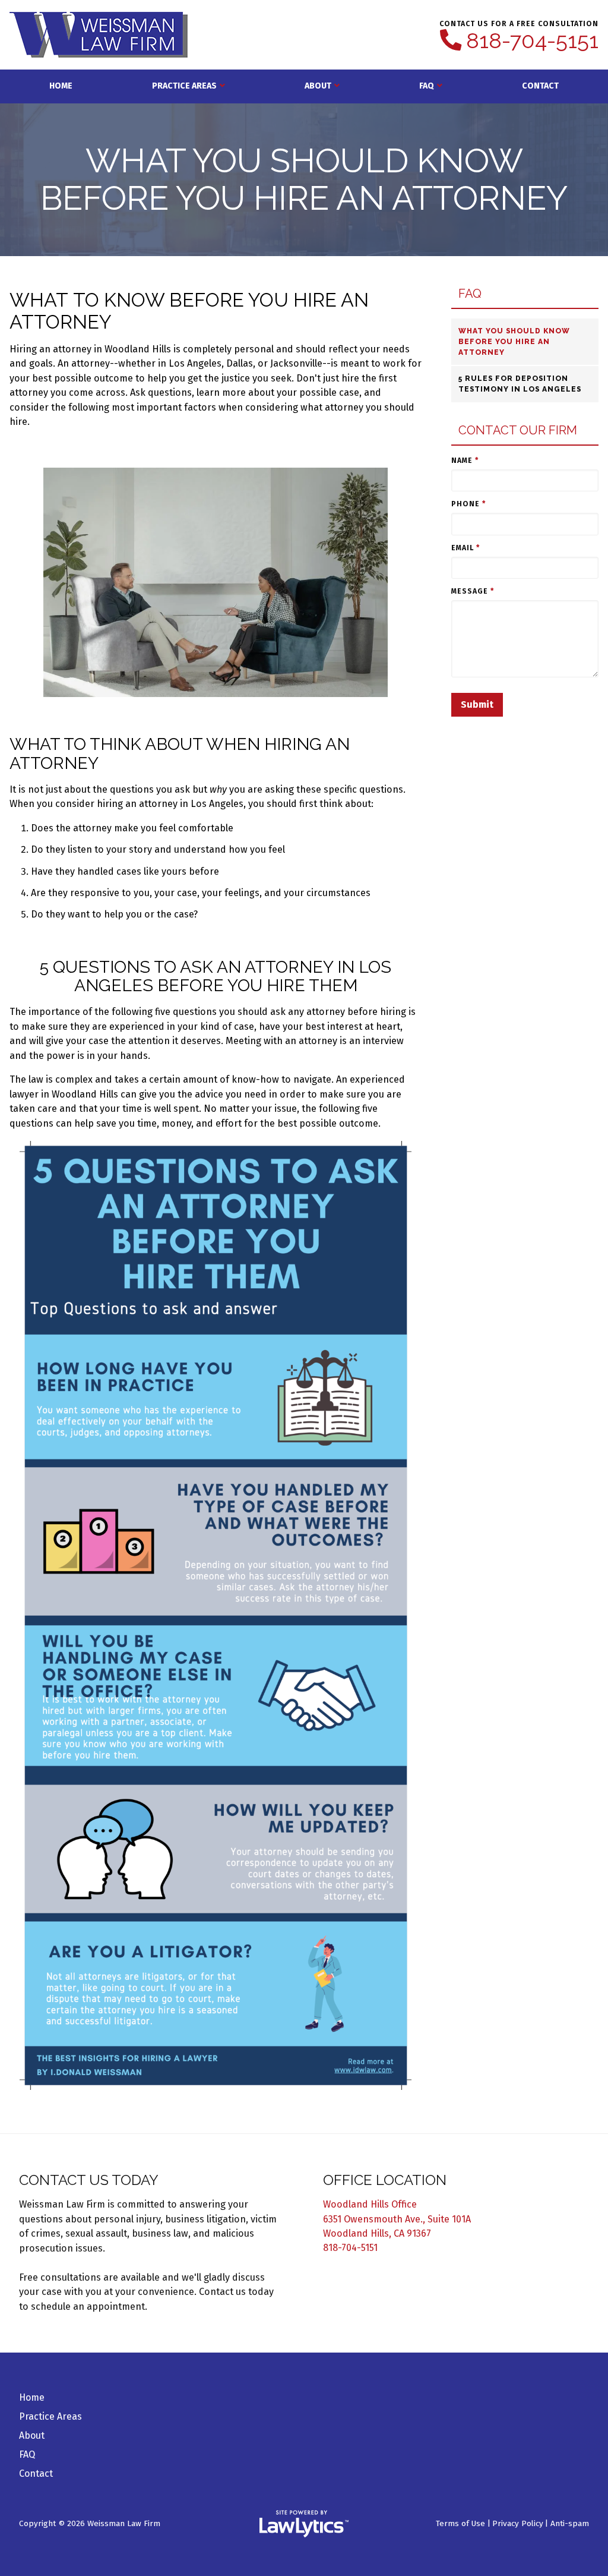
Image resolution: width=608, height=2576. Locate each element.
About (318, 86)
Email (465, 548)
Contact (540, 86)
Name (465, 461)
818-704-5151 (532, 41)
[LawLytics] (304, 2524)
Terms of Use (460, 2523)
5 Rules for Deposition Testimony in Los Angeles (520, 384)
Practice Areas (184, 86)
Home (61, 86)
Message (473, 591)
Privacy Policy (518, 2523)
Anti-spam (570, 2523)
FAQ (427, 86)
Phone (468, 504)
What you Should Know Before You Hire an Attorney (514, 342)
